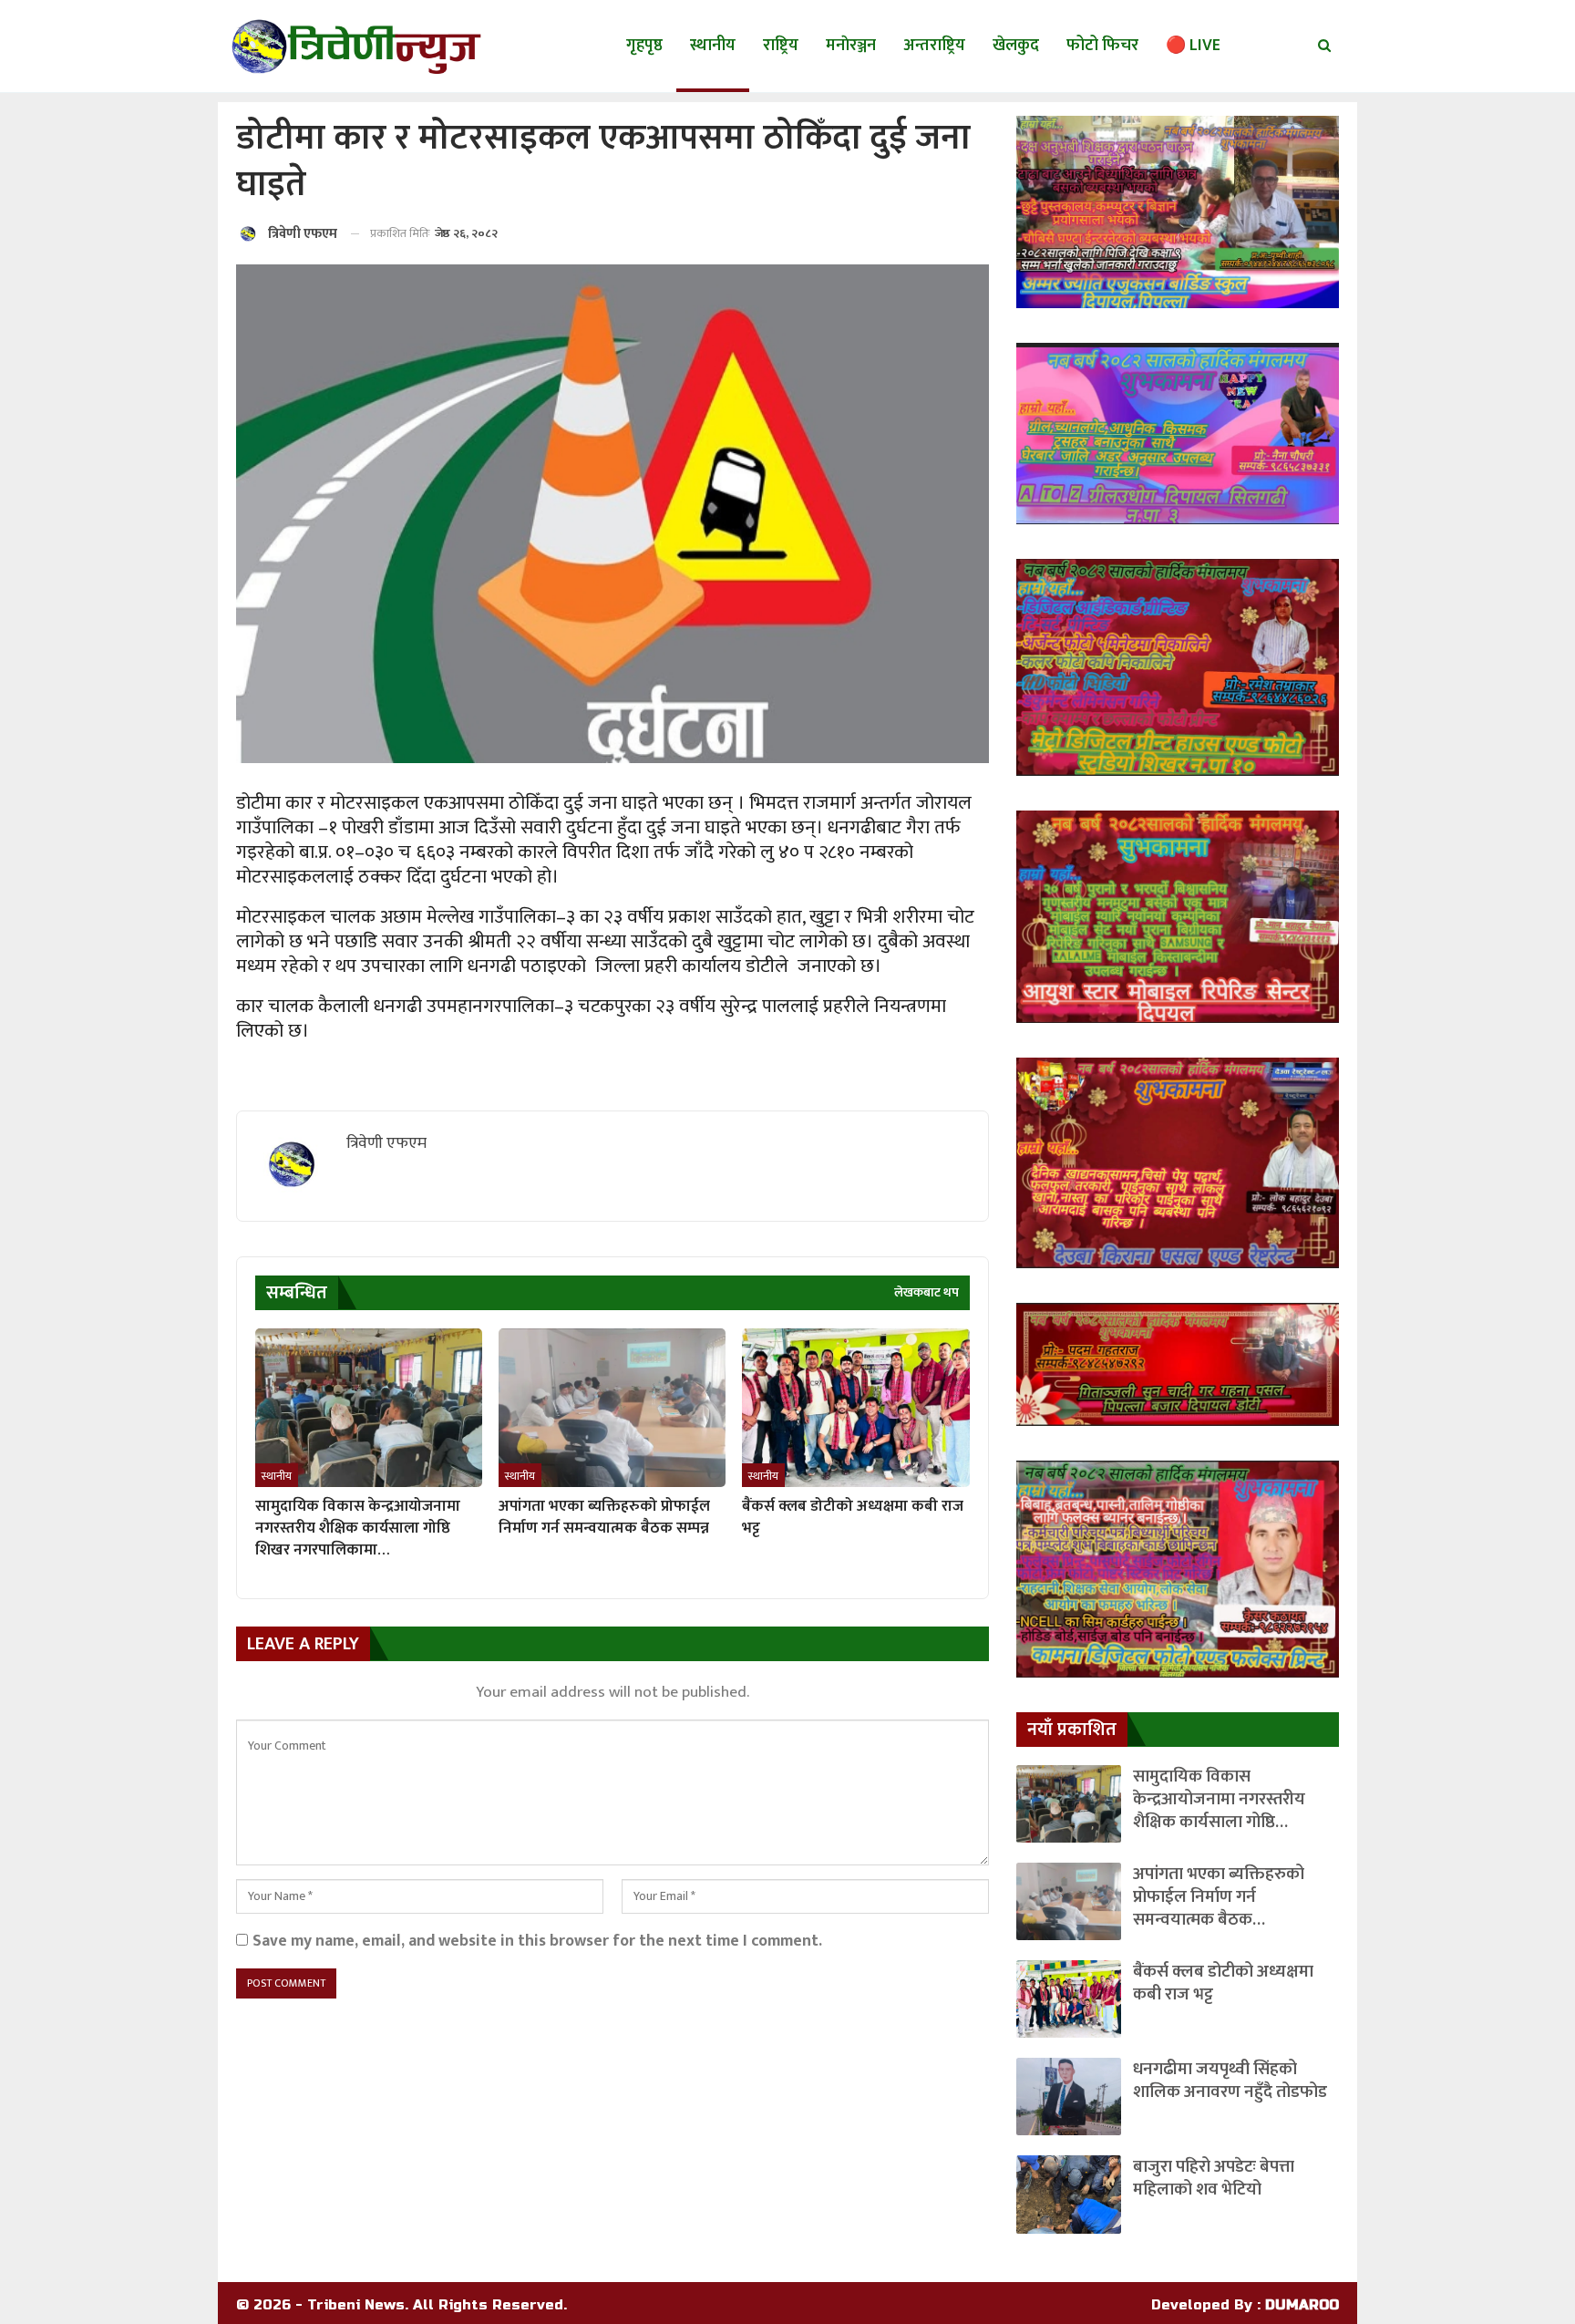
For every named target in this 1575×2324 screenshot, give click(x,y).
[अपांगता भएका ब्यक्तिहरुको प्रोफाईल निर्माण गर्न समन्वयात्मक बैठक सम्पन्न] (612, 1408)
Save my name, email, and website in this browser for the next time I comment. (537, 1941)
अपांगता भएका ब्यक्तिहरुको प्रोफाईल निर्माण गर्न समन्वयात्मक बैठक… (1219, 1897)
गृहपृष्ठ (644, 46)
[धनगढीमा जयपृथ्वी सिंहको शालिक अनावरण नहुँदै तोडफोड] (1069, 2097)
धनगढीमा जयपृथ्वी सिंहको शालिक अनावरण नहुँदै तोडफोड (1230, 2081)
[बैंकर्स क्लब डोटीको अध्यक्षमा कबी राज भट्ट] (855, 1408)
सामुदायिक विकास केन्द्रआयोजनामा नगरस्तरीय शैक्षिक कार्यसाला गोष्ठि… (1219, 1799)
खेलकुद (1016, 46)
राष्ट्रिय (781, 46)
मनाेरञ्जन (851, 46)
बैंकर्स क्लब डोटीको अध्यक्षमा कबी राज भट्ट (1223, 1983)
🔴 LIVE (1193, 46)
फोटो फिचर (1102, 46)
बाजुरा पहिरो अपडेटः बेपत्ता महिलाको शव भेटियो (1214, 2178)
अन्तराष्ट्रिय (934, 46)
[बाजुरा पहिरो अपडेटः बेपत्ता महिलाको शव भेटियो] (1069, 2194)
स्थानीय (713, 46)
